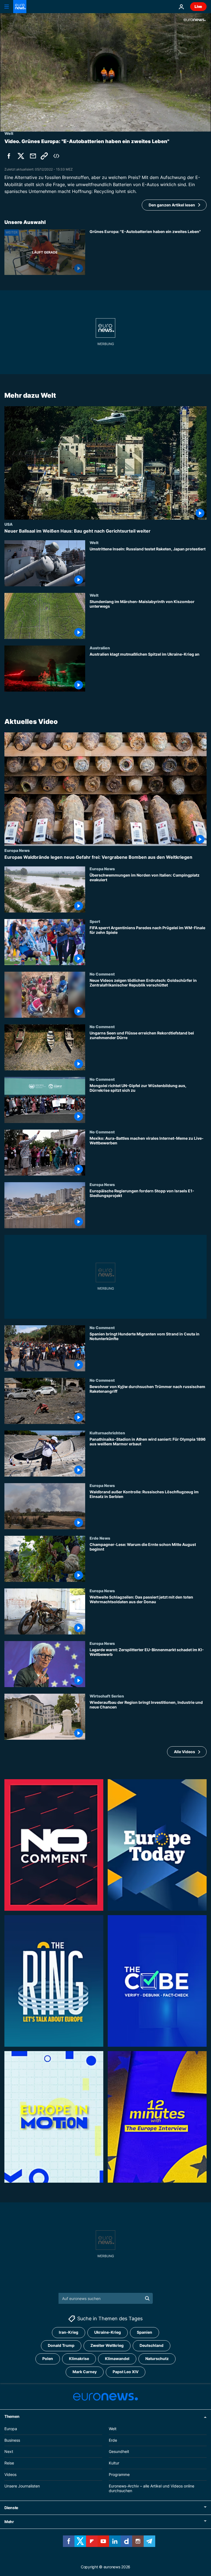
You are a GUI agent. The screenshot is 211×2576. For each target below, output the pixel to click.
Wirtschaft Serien (107, 1696)
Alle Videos (184, 1751)
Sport (95, 921)
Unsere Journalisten (22, 2486)
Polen (48, 2359)
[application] (105, 72)
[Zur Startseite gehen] (20, 7)
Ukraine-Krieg (108, 2332)
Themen (12, 2416)
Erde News (100, 1538)
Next (9, 2451)
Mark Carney (85, 2372)
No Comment (102, 974)
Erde (113, 2440)
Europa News (17, 850)
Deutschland (152, 2345)
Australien (100, 648)
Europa (11, 2429)
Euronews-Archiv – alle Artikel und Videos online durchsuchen (152, 2488)
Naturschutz (157, 2359)
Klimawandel (117, 2359)
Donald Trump (61, 2345)
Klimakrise (79, 2359)
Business (12, 2440)
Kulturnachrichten (107, 1433)
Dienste (11, 2508)
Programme (119, 2474)
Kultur (114, 2463)
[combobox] (106, 2298)
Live (198, 6)
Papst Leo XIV (126, 2372)
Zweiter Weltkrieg (107, 2345)
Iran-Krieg (69, 2332)
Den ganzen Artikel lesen (172, 205)
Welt (94, 542)
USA (9, 524)
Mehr (9, 2522)
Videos (10, 2474)
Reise (9, 2463)
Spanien (145, 2332)
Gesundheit (119, 2451)
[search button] (147, 2298)
